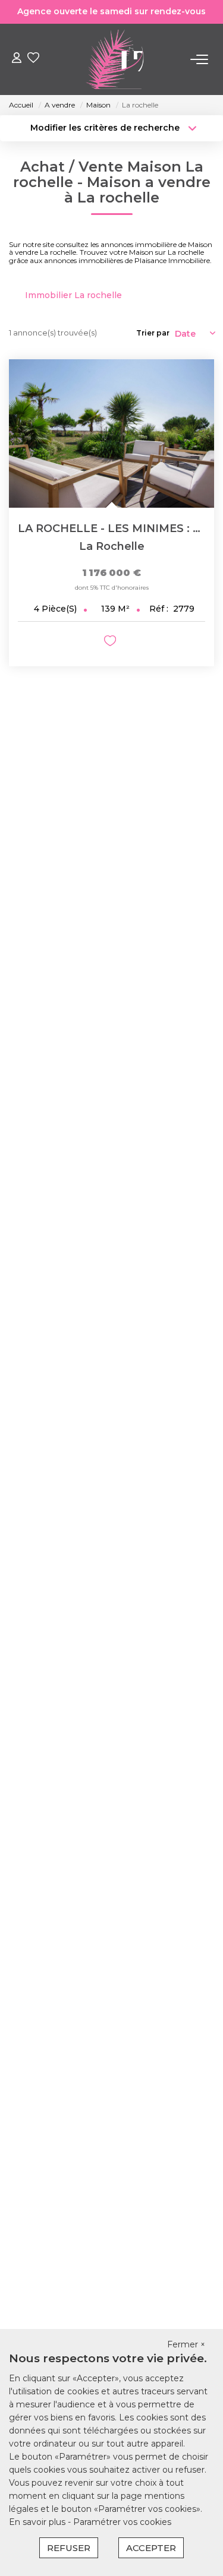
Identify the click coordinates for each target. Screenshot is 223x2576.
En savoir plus (38, 2522)
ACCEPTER (151, 2548)
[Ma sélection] (33, 59)
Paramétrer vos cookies (122, 2522)
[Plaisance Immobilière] (115, 59)
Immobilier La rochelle (73, 295)
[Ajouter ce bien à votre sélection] (111, 643)
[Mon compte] (17, 59)
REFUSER (69, 2548)
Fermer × (186, 2344)
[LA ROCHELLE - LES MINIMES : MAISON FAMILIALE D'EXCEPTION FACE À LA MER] (111, 433)
